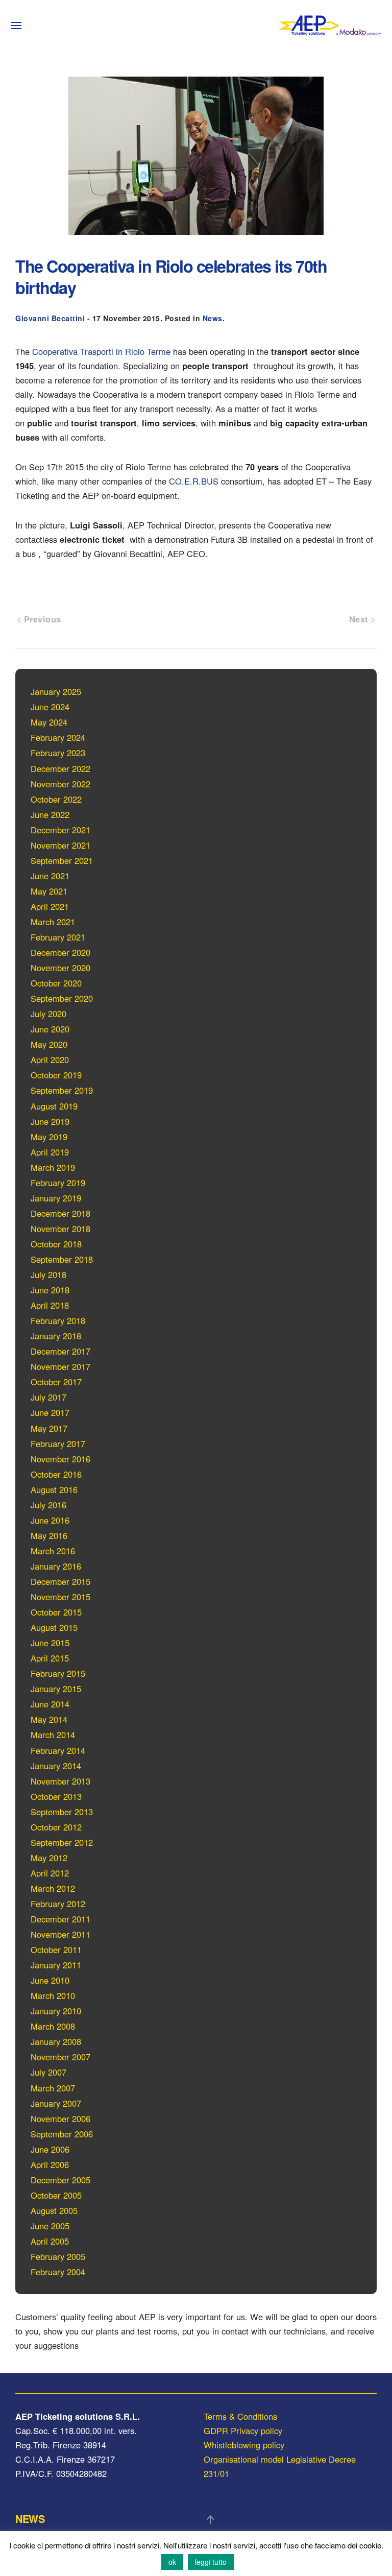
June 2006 (50, 2149)
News (213, 318)
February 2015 (58, 1673)
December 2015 (60, 1581)
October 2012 (56, 1827)
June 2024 (50, 707)
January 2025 (56, 691)
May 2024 (49, 722)
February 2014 (58, 1750)
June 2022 (50, 814)
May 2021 (49, 891)
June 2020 (50, 1029)
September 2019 (62, 1090)
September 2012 (62, 1842)
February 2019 (58, 1183)
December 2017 (60, 1351)
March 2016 (53, 1551)
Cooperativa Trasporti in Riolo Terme (101, 351)
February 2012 (58, 1904)
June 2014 (50, 1704)
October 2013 (56, 1796)
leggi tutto (211, 2562)
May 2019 (49, 1137)
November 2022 (60, 784)
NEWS (30, 2519)
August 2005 (54, 2210)
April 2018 (50, 1305)
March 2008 (53, 2026)
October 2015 (56, 1612)
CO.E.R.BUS (194, 481)
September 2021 (62, 860)
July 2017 (48, 1397)
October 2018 (56, 1244)
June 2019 (50, 1121)
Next (360, 619)
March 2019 (53, 1167)
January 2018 (56, 1336)
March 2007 (53, 2088)
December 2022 (60, 768)
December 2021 (60, 830)
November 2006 (60, 2118)
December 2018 (60, 1213)
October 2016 (56, 1474)
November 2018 (60, 1229)
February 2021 (58, 937)
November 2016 (60, 1459)
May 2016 (49, 1535)
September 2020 (62, 998)
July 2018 (48, 1274)
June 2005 (50, 2226)
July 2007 (48, 2072)
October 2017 (56, 1382)
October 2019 (56, 1075)
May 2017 (49, 1428)
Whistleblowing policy (244, 2445)
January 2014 (56, 1766)
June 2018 (50, 1290)
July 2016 (48, 1505)
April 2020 (50, 1060)
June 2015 (50, 1643)
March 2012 (53, 1888)
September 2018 (62, 1259)
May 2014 (49, 1719)
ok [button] (172, 2562)
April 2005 (50, 2241)
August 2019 (54, 1106)
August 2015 (54, 1627)
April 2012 (50, 1873)
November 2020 (60, 968)
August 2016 (54, 1489)
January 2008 (56, 2041)
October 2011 (56, 1949)
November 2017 (60, 1366)
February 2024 (58, 737)
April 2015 (50, 1658)
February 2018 (58, 1320)
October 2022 (56, 799)
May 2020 (49, 1044)
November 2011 (60, 1934)
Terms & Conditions (240, 2416)
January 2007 (56, 2103)
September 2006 (62, 2134)
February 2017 (58, 1443)
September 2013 (62, 1812)
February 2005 (58, 2256)
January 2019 (56, 1198)
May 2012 (49, 1858)
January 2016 (56, 1566)
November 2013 (60, 1781)
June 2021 (50, 876)
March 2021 (53, 922)
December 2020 (60, 952)
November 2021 (60, 845)
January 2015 (56, 1689)
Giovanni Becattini (50, 318)
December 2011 (60, 1919)
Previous (41, 619)
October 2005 (56, 2195)
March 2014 (53, 1735)
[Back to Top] (210, 2520)
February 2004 (58, 2272)
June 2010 (50, 1980)
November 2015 (60, 1597)
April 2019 (50, 1152)
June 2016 (50, 1520)
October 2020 (56, 983)
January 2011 (56, 1965)
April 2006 (50, 2164)
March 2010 (53, 1995)
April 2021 (50, 906)
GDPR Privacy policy (243, 2430)
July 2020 (48, 1014)
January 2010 (56, 2011)
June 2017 (50, 1412)
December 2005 (60, 2180)
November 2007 (60, 2057)
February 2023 (58, 753)
